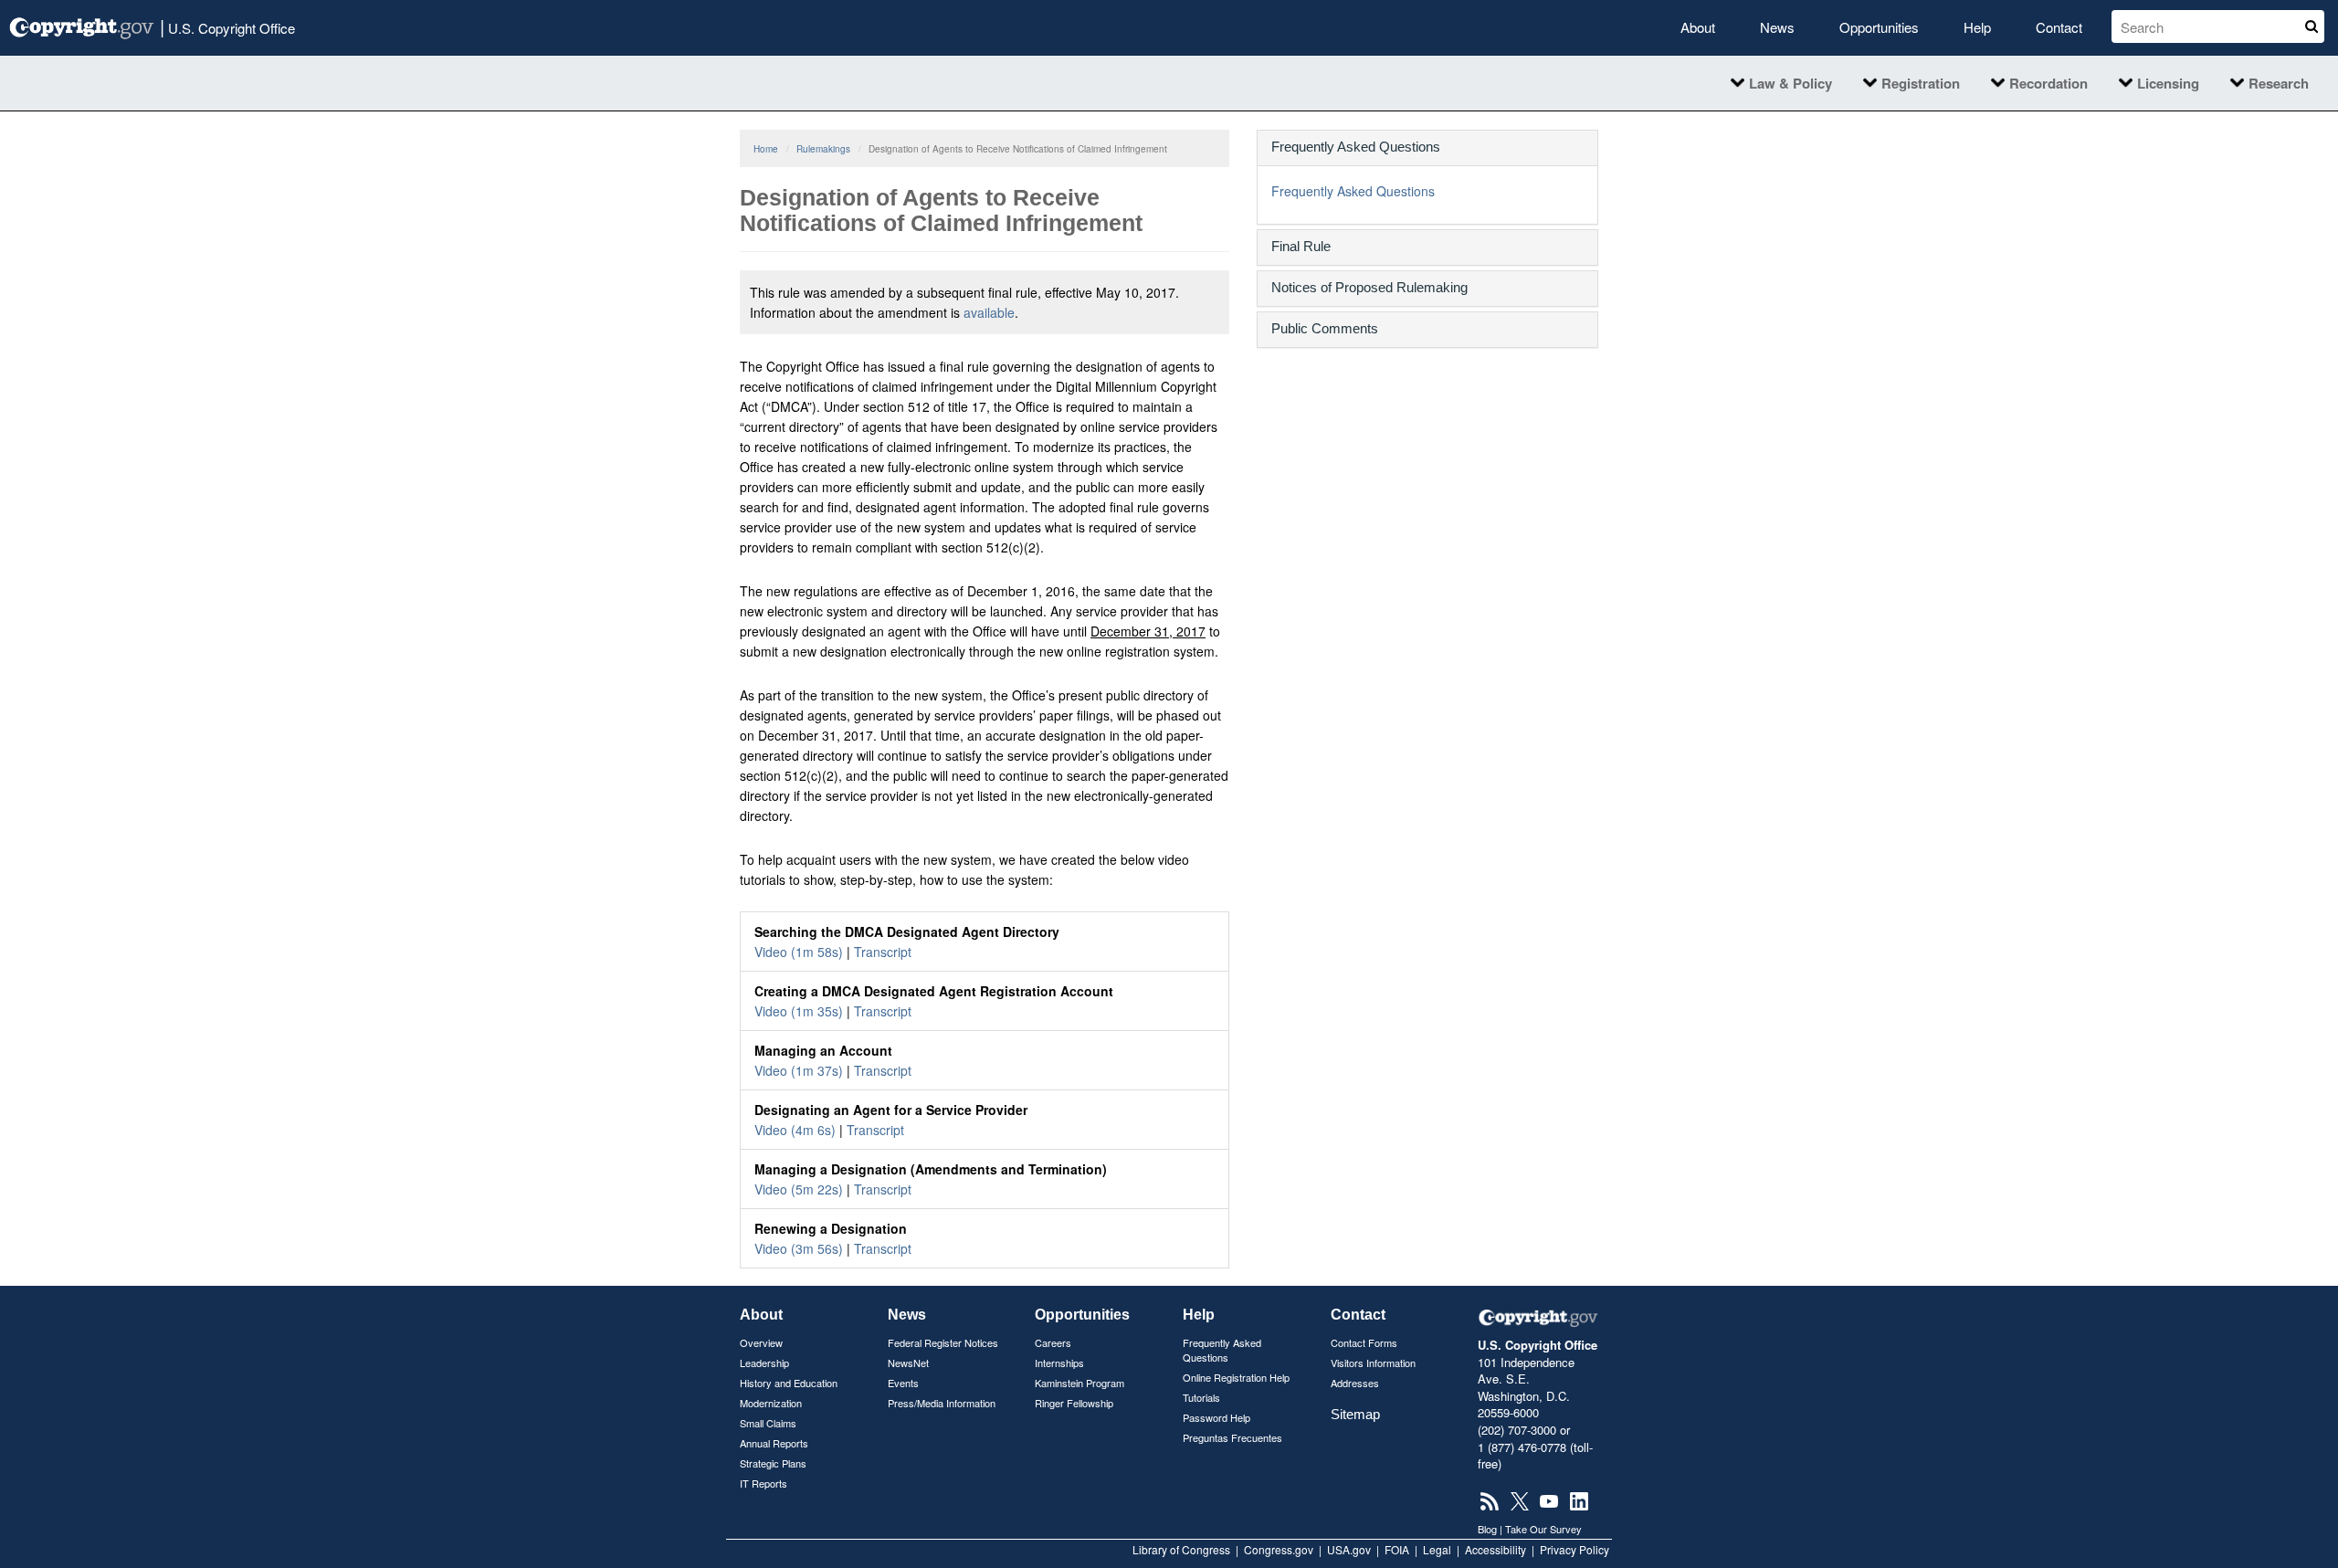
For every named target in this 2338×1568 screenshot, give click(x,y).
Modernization (771, 1403)
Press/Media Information (942, 1403)
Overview (761, 1342)
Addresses (1355, 1383)
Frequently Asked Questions (1353, 191)
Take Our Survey (1543, 1529)
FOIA (1397, 1549)
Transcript (883, 952)
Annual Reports (774, 1443)
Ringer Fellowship (1074, 1403)
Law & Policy (1790, 83)
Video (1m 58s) (799, 952)
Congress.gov (1279, 1549)
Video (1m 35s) (799, 1011)
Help (1977, 27)
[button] (1427, 147)
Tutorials (1201, 1397)
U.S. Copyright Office (227, 26)
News (1777, 27)
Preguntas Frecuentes (1232, 1437)
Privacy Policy (1574, 1549)
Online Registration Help (1236, 1377)
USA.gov (1349, 1549)
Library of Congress (1181, 1549)
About (1698, 27)
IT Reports (764, 1483)
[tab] (1427, 148)
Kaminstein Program (1079, 1383)
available (989, 312)
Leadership (764, 1363)
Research (2279, 83)
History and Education (789, 1383)
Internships (1059, 1363)
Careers (1053, 1342)
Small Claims (768, 1423)
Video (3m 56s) (799, 1248)
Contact (2059, 27)
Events (903, 1383)
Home (766, 149)
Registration (1921, 83)
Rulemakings (823, 149)
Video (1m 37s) (799, 1070)
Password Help (1216, 1417)
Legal (1437, 1549)
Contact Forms (1364, 1342)
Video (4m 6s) (795, 1130)
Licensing (2168, 83)
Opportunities (1879, 27)
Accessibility (1495, 1549)
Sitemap (1355, 1414)
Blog (1487, 1529)
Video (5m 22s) (799, 1189)
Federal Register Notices (943, 1342)
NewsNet (908, 1363)
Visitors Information (1373, 1363)
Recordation (2048, 83)
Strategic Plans (773, 1463)
